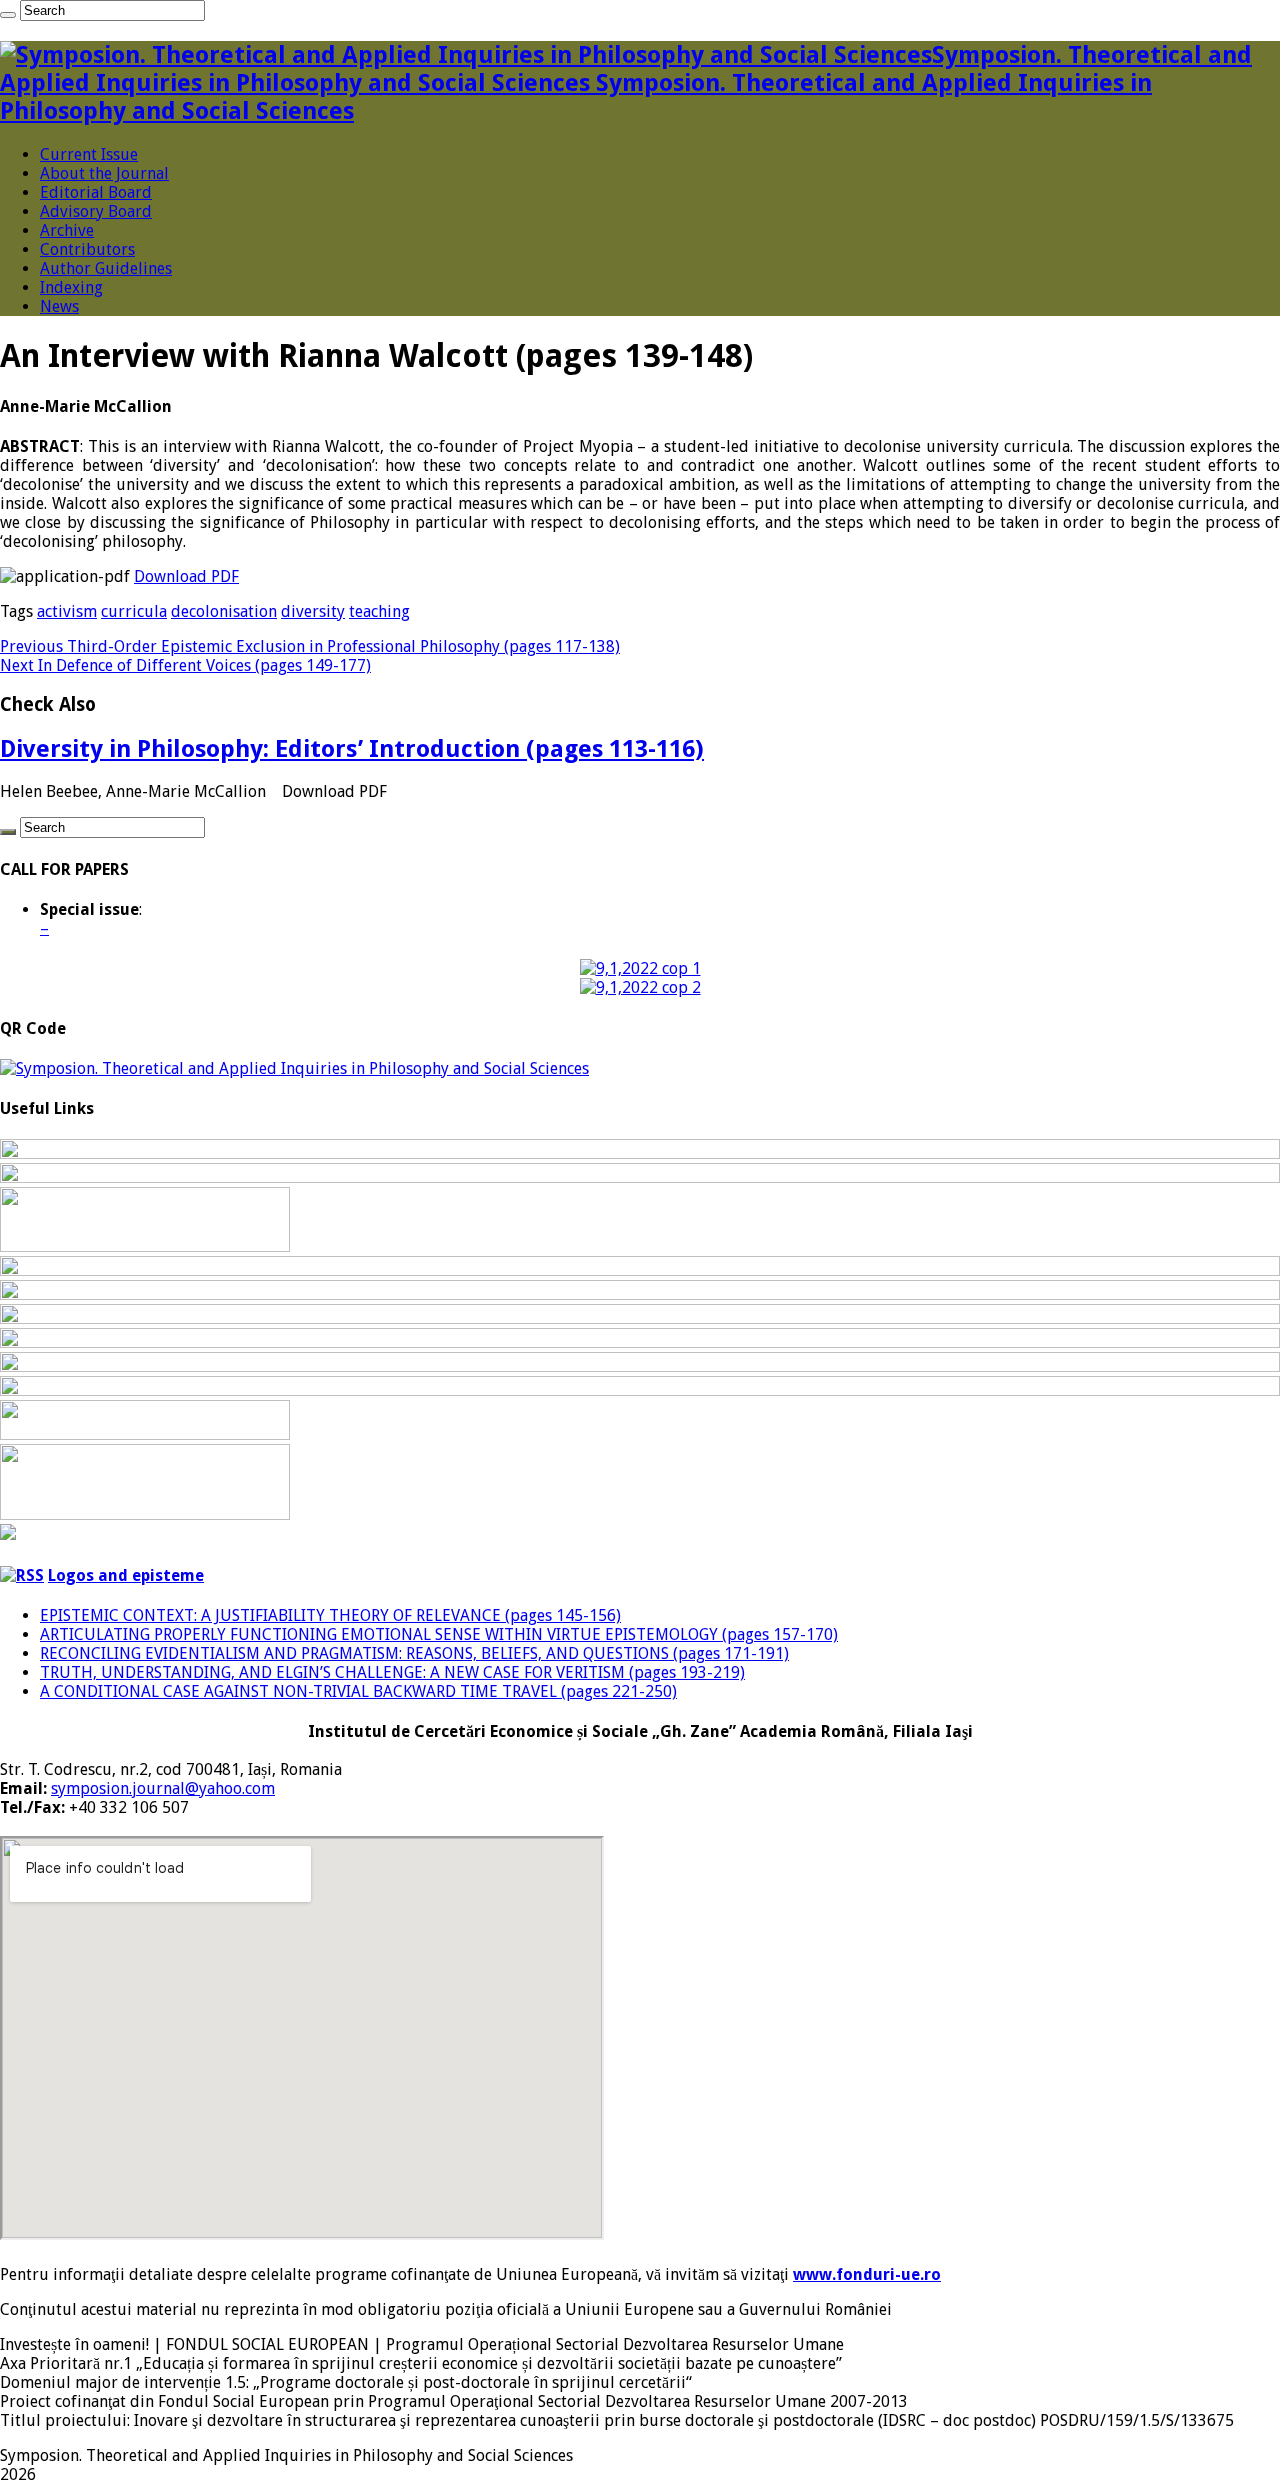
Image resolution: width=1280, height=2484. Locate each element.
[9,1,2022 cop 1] (640, 968)
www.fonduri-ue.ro (867, 2274)
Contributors (87, 249)
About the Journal (104, 173)
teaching (379, 611)
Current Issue (89, 154)
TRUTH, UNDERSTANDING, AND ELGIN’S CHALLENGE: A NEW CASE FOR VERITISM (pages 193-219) (392, 1672)
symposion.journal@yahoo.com (163, 1788)
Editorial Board (96, 192)
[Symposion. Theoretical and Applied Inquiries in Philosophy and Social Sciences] (294, 1068)
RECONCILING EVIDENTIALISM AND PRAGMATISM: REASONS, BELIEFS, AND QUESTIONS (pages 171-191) (414, 1653)
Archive (67, 230)
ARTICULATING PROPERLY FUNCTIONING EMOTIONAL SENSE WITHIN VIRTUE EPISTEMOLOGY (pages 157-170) (439, 1634)
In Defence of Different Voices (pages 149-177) (185, 665)
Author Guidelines (106, 268)
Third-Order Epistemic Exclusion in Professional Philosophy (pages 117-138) (310, 646)
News (59, 306)
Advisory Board (96, 211)
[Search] (8, 15)
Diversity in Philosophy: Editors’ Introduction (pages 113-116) (352, 749)
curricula (134, 611)
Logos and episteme (126, 1575)
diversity (313, 611)
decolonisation (224, 611)
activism (67, 611)
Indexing (71, 287)
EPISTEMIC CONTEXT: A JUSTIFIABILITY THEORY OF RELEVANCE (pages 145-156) (330, 1615)
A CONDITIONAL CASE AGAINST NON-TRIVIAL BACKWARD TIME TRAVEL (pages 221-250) (358, 1691)
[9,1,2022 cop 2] (640, 987)
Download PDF (186, 576)
